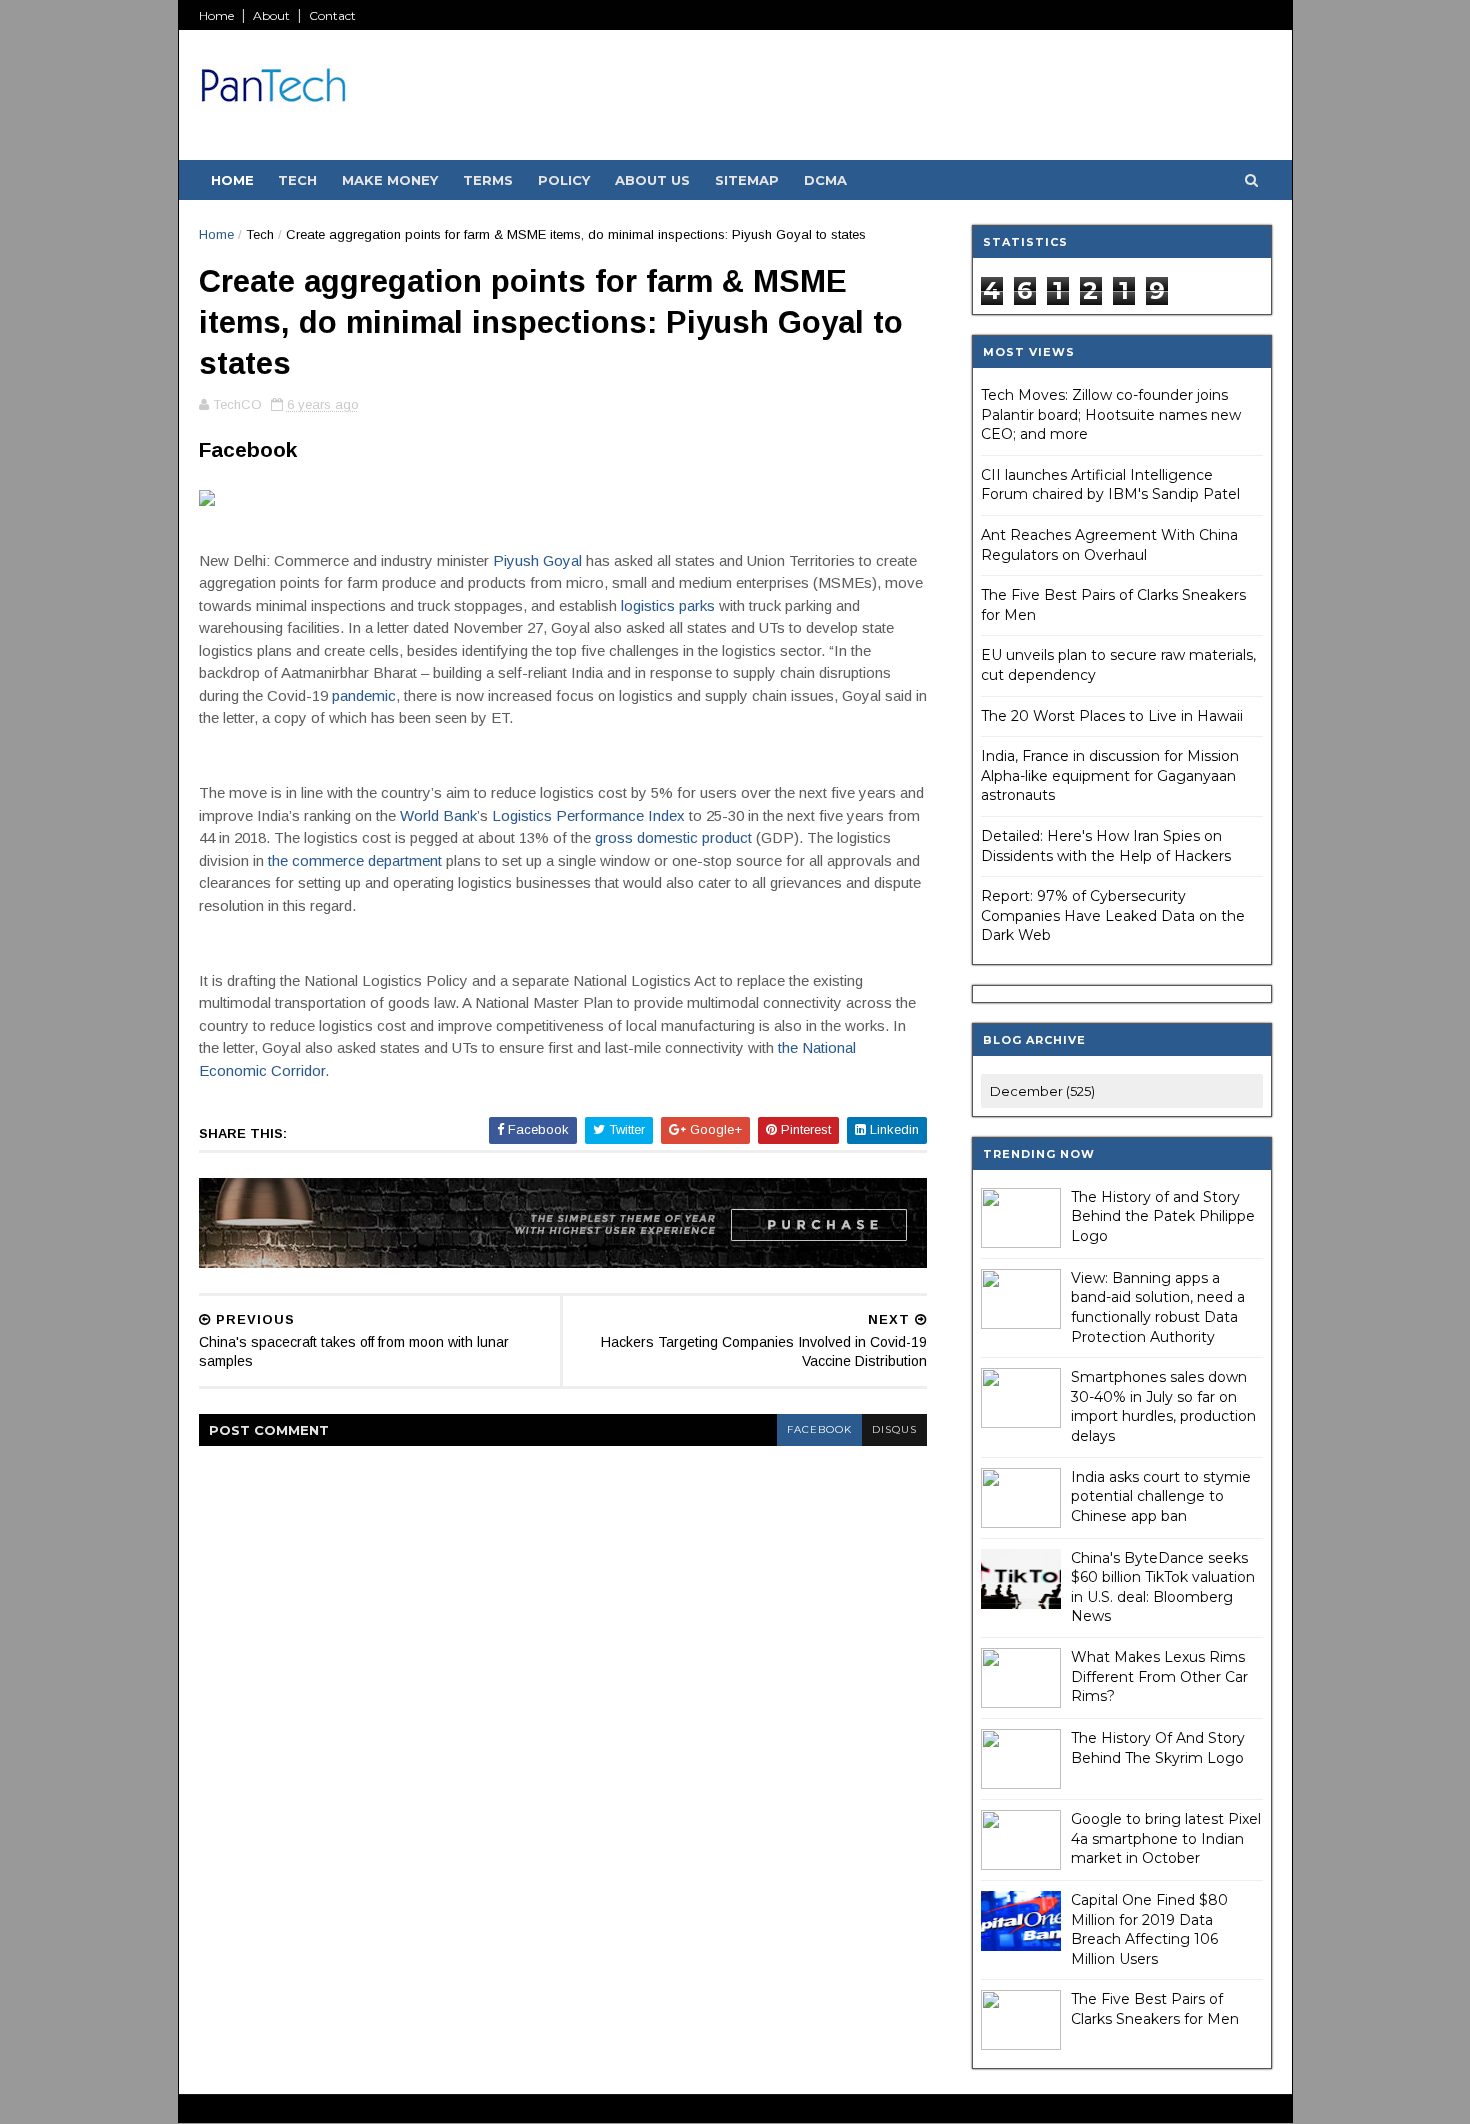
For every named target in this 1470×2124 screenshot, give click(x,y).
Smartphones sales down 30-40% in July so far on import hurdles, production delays (1163, 1406)
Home (216, 15)
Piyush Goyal (537, 560)
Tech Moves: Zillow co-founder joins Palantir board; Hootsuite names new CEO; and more (1111, 414)
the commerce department (355, 860)
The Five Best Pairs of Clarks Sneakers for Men (1155, 2009)
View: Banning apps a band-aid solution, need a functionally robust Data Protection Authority (1158, 1307)
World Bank (438, 815)
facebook (819, 1429)
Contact (332, 15)
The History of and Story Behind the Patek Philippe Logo (1163, 1216)
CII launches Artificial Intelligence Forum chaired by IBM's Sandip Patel (1110, 485)
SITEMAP (747, 180)
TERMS (488, 180)
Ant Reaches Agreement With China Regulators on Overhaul (1109, 545)
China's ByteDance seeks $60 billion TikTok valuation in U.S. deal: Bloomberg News (1163, 1587)
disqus (894, 1429)
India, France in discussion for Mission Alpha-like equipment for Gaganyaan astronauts (1110, 775)
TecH (297, 180)
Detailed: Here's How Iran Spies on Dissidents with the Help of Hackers (1106, 846)
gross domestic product (673, 837)
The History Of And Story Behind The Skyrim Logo (1158, 1748)
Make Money (390, 180)
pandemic (364, 695)
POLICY (564, 180)
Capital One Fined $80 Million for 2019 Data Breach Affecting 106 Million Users (1149, 1929)
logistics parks (668, 605)
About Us (652, 180)
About (271, 15)
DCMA (825, 180)
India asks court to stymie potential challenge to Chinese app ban (1161, 1496)
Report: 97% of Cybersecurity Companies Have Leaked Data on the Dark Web (1113, 915)
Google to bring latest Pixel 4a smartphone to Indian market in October (1166, 1838)
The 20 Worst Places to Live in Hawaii (1112, 716)
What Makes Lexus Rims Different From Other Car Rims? (1159, 1676)
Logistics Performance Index (588, 815)
